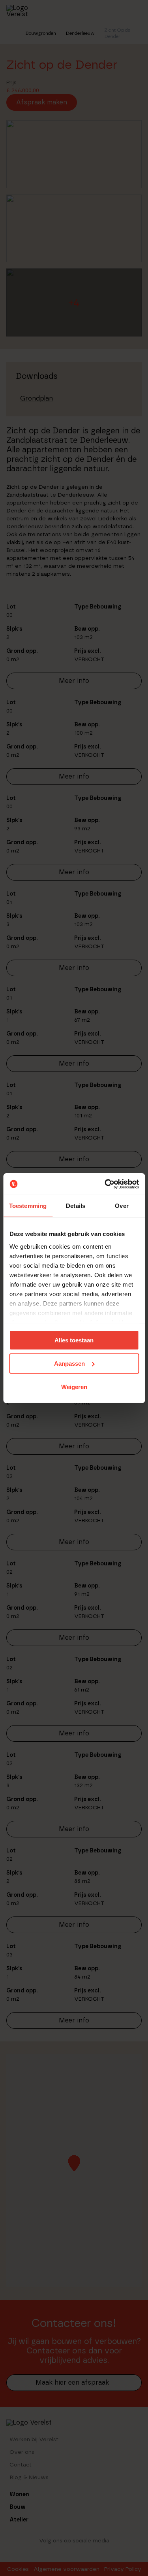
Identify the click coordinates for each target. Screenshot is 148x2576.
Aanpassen (69, 1364)
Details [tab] (76, 1206)
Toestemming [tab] (28, 1206)
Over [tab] (122, 1206)
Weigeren (74, 1386)
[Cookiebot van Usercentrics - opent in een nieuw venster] (105, 1184)
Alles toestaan (74, 1340)
